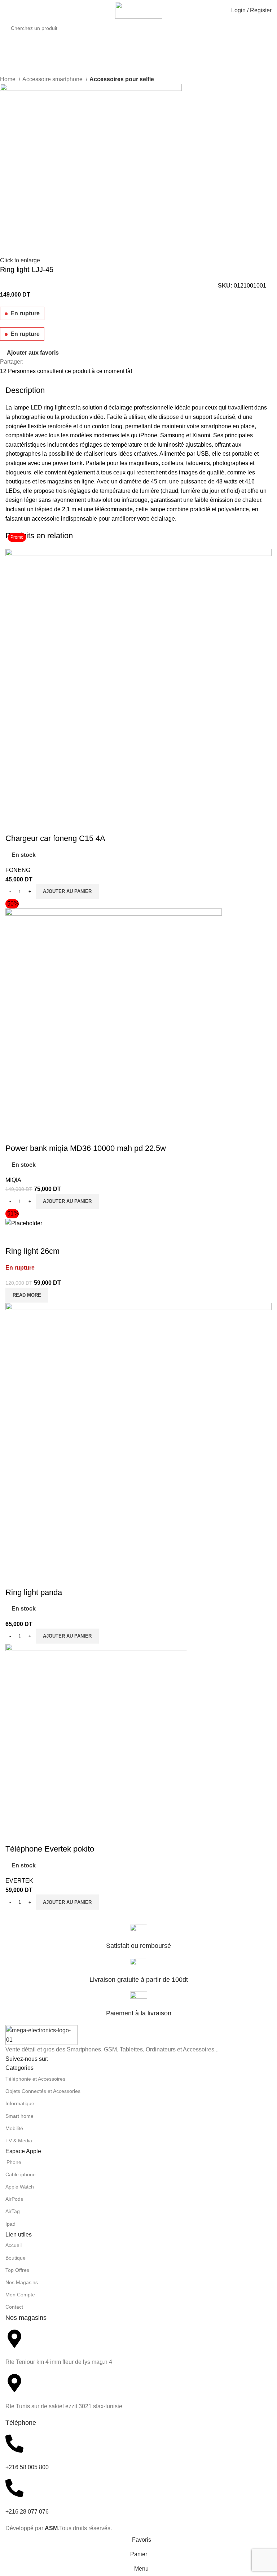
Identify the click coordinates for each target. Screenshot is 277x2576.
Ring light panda (34, 1592)
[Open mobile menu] (8, 10)
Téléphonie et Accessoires (35, 2079)
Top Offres (17, 2270)
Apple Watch (20, 2187)
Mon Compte (20, 2295)
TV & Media (19, 2141)
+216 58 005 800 (27, 2467)
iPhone (13, 2162)
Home (8, 79)
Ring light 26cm (32, 1251)
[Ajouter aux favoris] (34, 824)
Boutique (16, 2258)
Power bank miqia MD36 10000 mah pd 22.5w (86, 1148)
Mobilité (14, 2128)
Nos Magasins (22, 2282)
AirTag (13, 2211)
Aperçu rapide (14, 824)
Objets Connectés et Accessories (43, 2091)
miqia (13, 1180)
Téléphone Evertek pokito (50, 1849)
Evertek (19, 1881)
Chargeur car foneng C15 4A (55, 838)
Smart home (19, 2116)
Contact (14, 2307)
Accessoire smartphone (53, 79)
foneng (18, 870)
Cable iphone (21, 2174)
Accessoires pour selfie (122, 79)
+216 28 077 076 (27, 2512)
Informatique (20, 2103)
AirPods (14, 2199)
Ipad (10, 2224)
